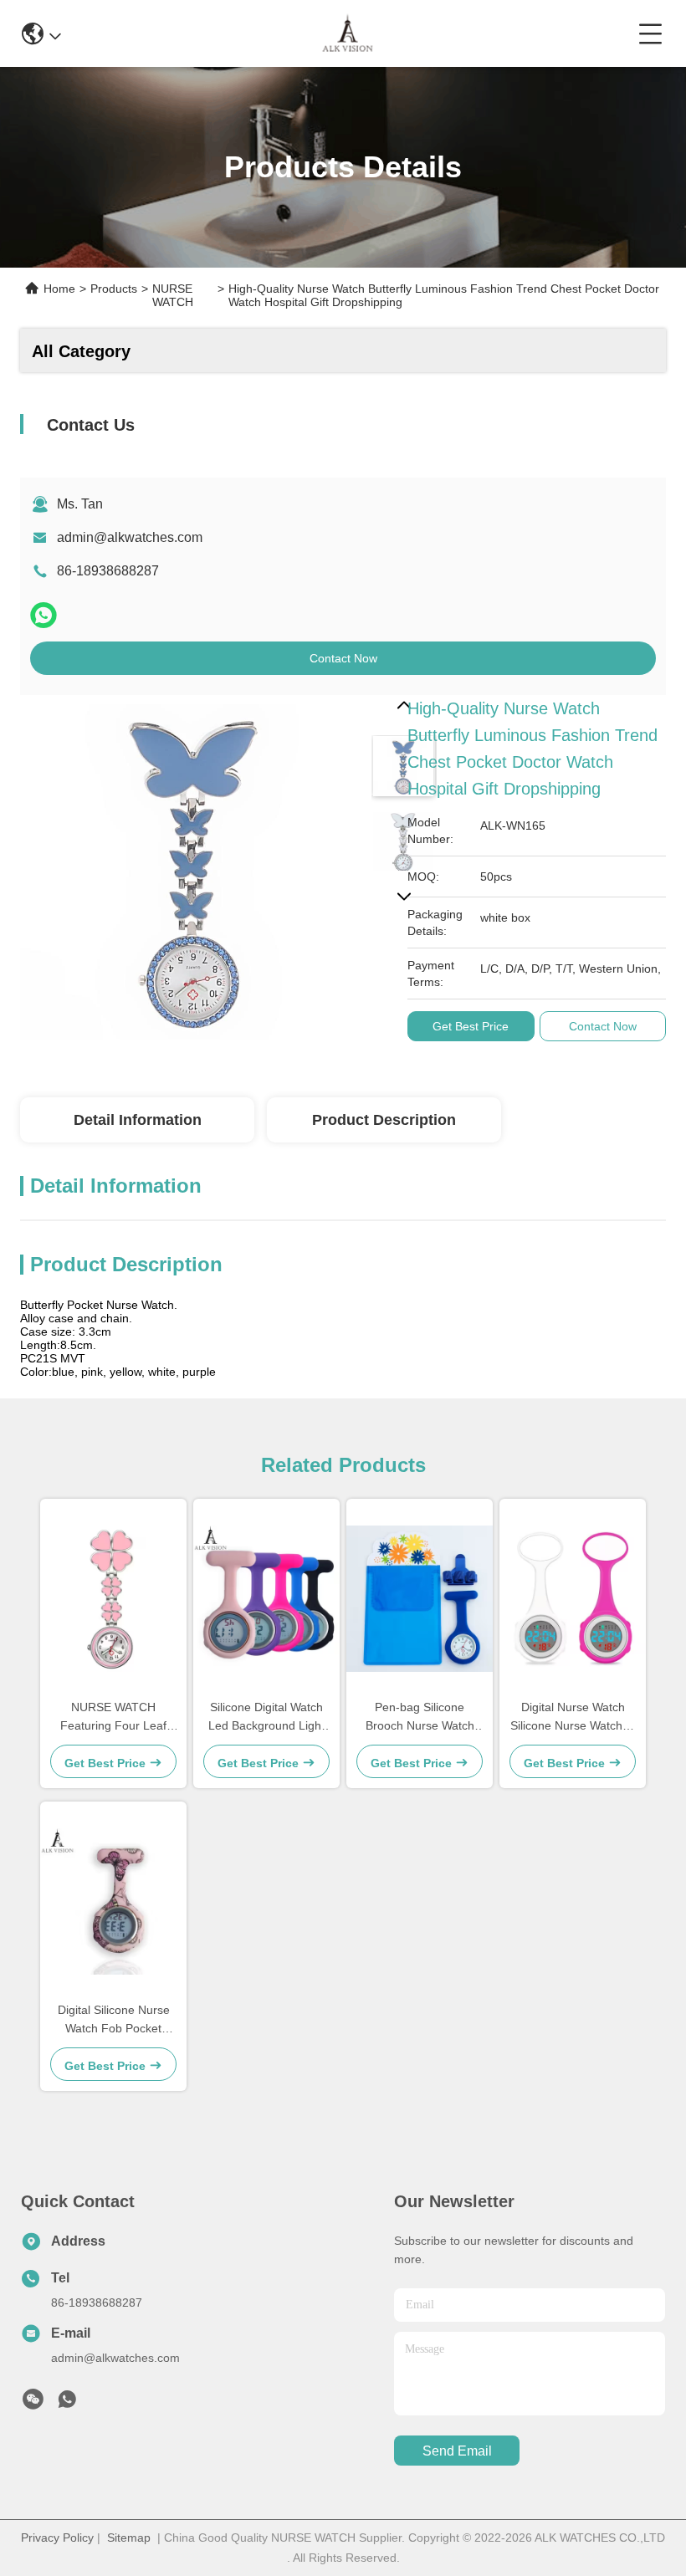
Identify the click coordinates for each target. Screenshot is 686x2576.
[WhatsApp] (44, 615)
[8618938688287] (67, 2404)
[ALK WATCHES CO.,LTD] (349, 33)
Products (114, 289)
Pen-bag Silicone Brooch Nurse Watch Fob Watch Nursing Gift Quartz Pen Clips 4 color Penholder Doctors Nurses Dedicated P (420, 1717)
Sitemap (129, 2538)
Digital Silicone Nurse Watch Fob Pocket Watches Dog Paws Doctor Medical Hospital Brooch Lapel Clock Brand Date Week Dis (114, 2020)
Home (59, 289)
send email (457, 2451)
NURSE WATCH (173, 295)
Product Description (384, 1120)
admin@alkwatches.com (130, 537)
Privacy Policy (57, 2538)
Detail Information (138, 1120)
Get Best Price (471, 1026)
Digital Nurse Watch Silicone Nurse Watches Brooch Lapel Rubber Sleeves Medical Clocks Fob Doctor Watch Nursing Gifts (573, 1717)
